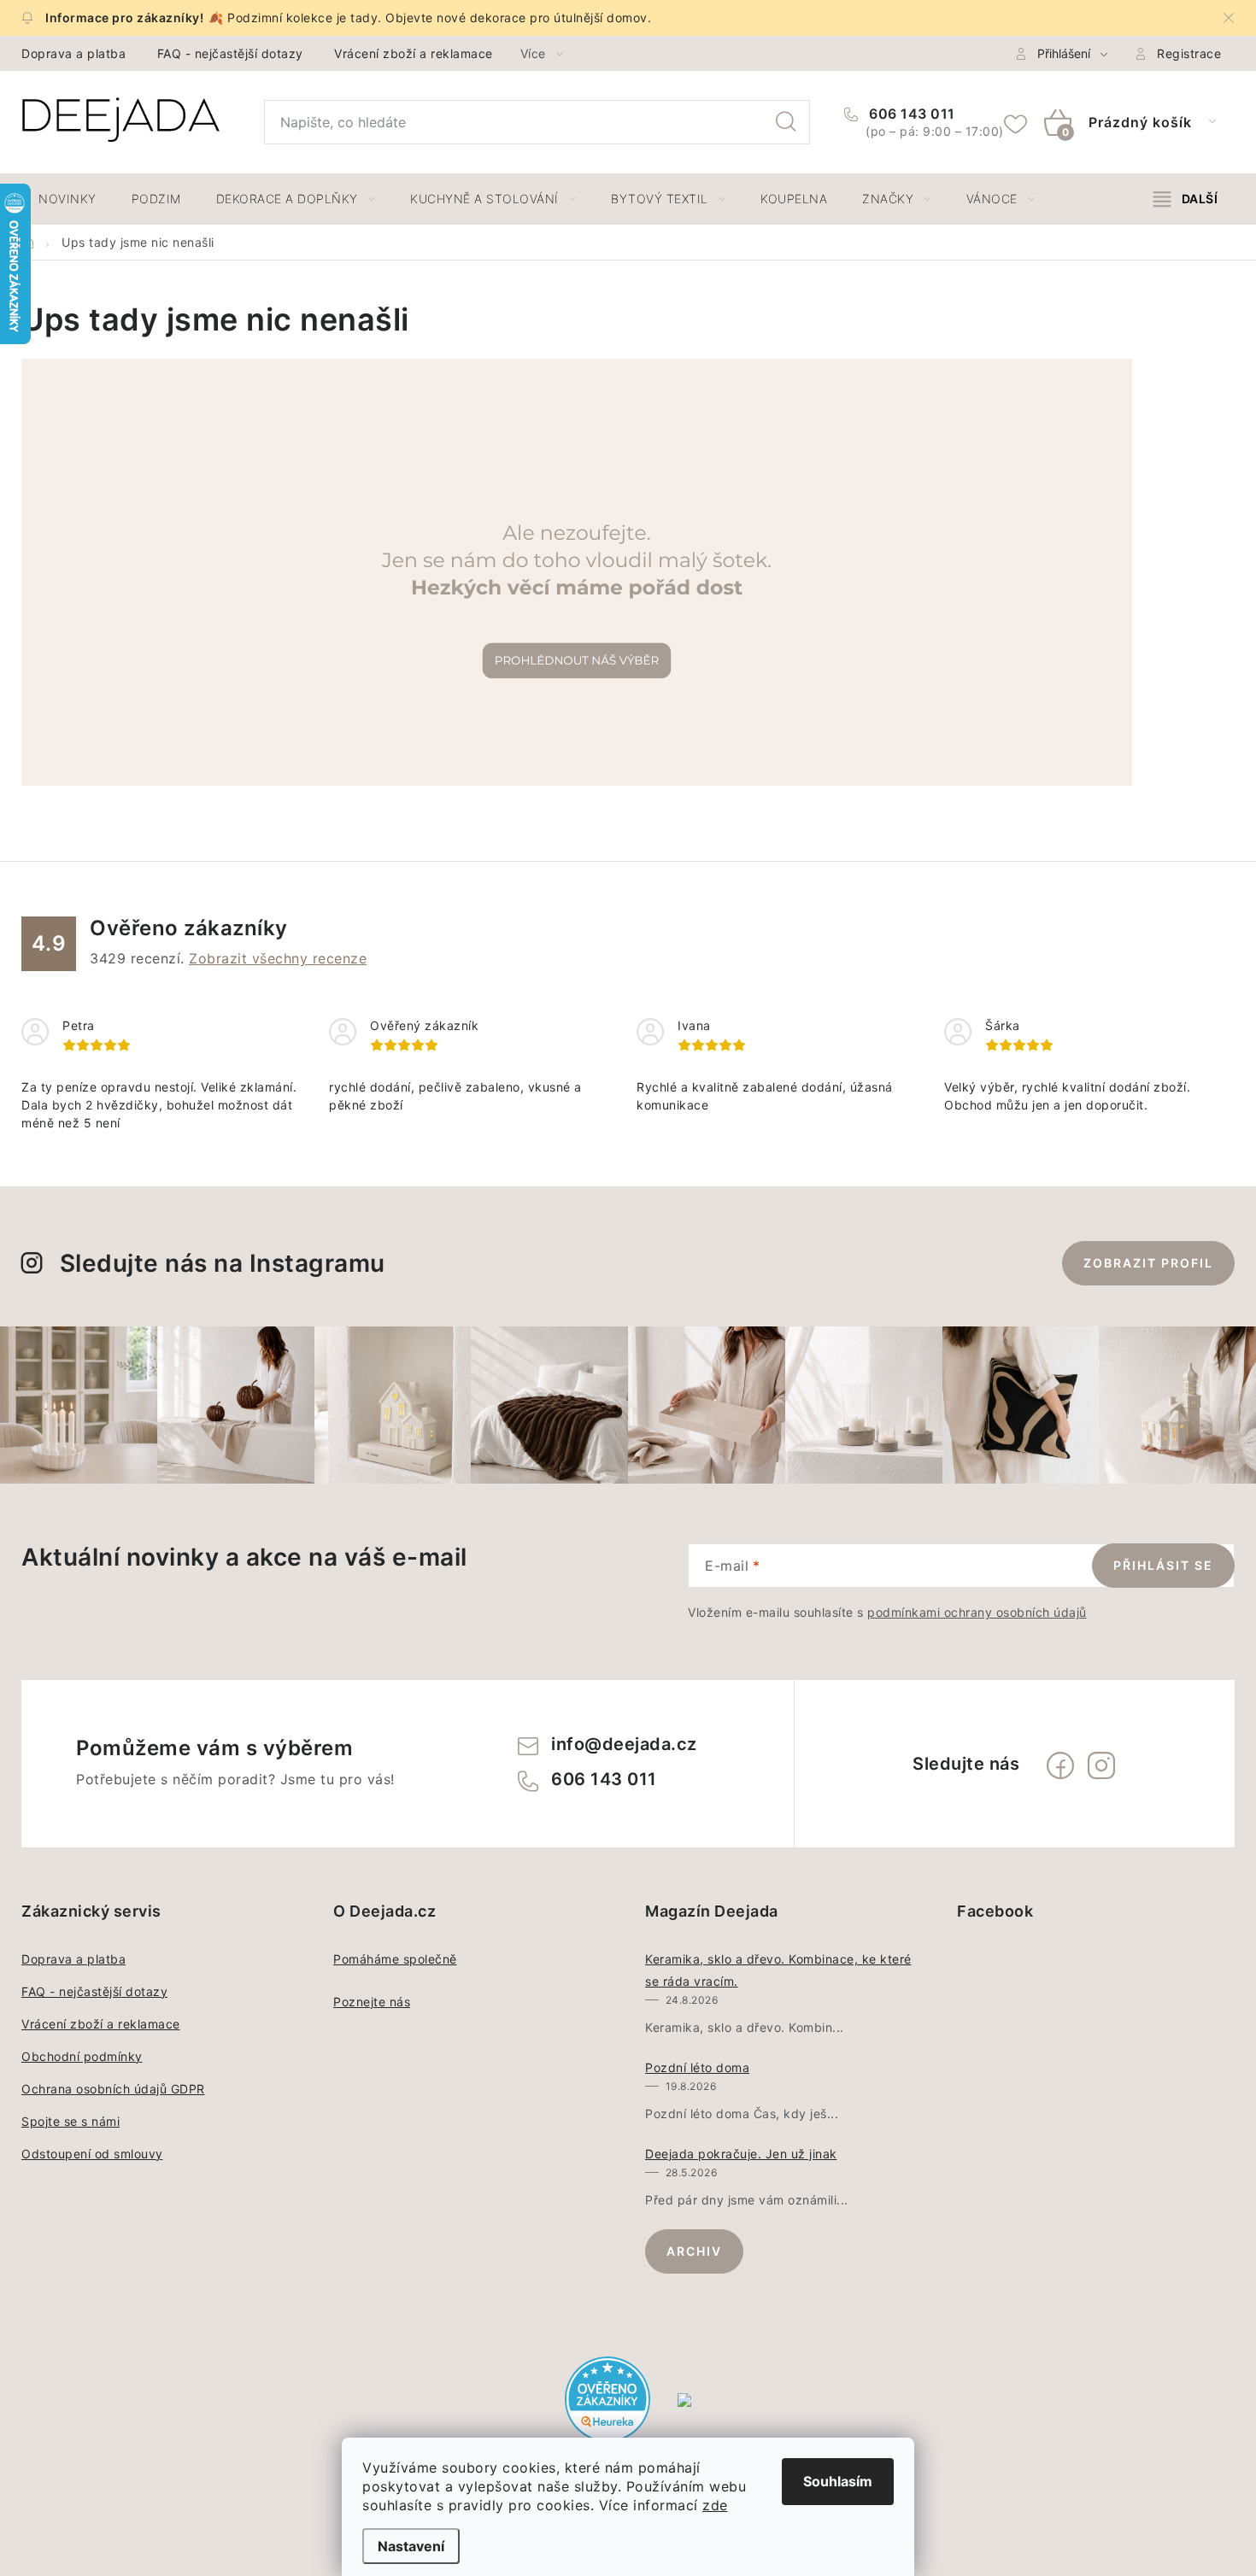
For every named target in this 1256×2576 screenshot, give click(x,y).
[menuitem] (67, 199)
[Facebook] (1060, 1765)
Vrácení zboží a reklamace (414, 53)
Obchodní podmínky (82, 2056)
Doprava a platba (73, 53)
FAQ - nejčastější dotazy (230, 53)
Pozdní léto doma (697, 2067)
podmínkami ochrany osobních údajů (977, 1612)
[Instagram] (1101, 1765)
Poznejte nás (372, 2002)
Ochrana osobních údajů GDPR (113, 2089)
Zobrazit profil (1148, 1263)
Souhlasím (838, 2481)
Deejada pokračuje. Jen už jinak (741, 2154)
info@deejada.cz (624, 1744)
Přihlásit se (1163, 1565)
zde (715, 2505)
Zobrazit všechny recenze (278, 958)
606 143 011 (910, 114)
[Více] (1186, 199)
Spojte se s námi (70, 2121)
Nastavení (411, 2546)
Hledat (786, 122)
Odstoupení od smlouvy (92, 2154)
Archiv (694, 2251)
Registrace (1189, 53)
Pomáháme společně (395, 1959)
